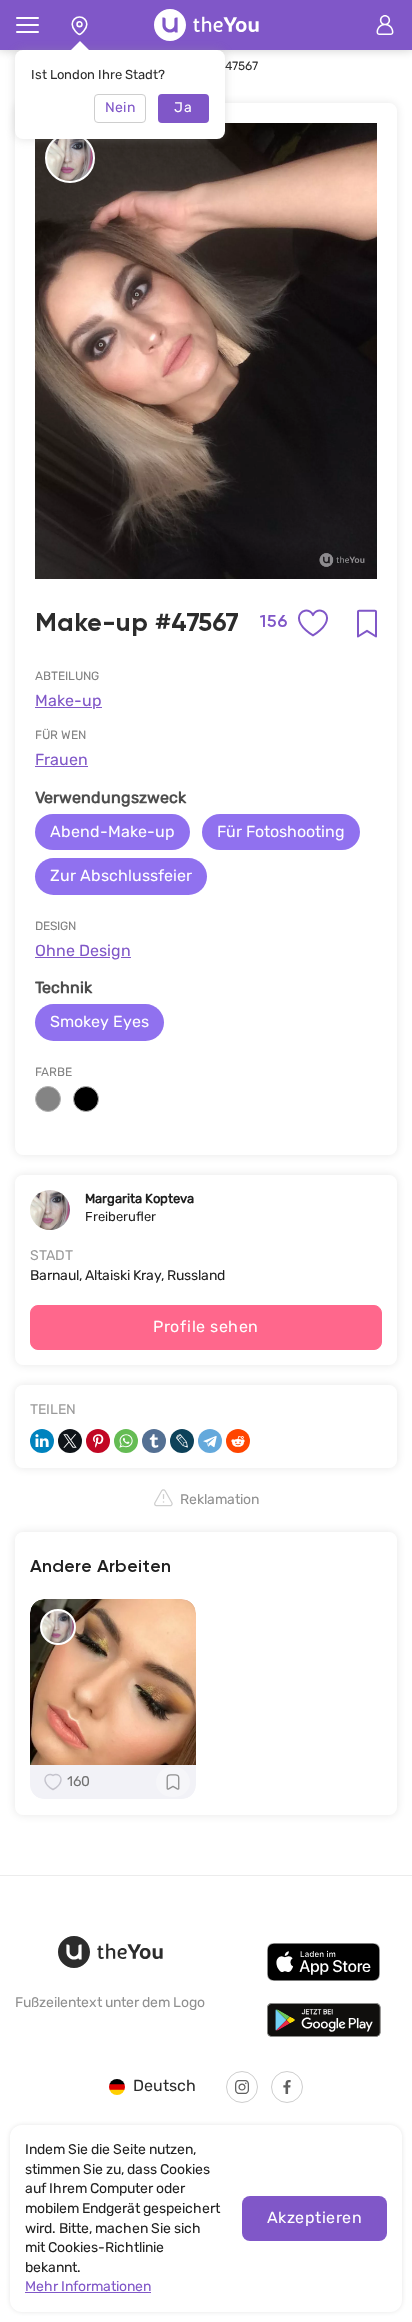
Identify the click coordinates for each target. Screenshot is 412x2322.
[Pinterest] (98, 1441)
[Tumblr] (154, 1441)
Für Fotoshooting (281, 831)
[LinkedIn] (42, 1441)
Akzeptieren (314, 2217)
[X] (70, 1441)
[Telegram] (210, 1441)
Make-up (68, 700)
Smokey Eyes (99, 1021)
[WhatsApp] (126, 1441)
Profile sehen (205, 1326)
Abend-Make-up (112, 831)
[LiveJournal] (182, 1441)
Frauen (61, 759)
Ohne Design (83, 950)
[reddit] (238, 1441)
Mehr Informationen (88, 2286)
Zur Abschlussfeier (121, 875)
